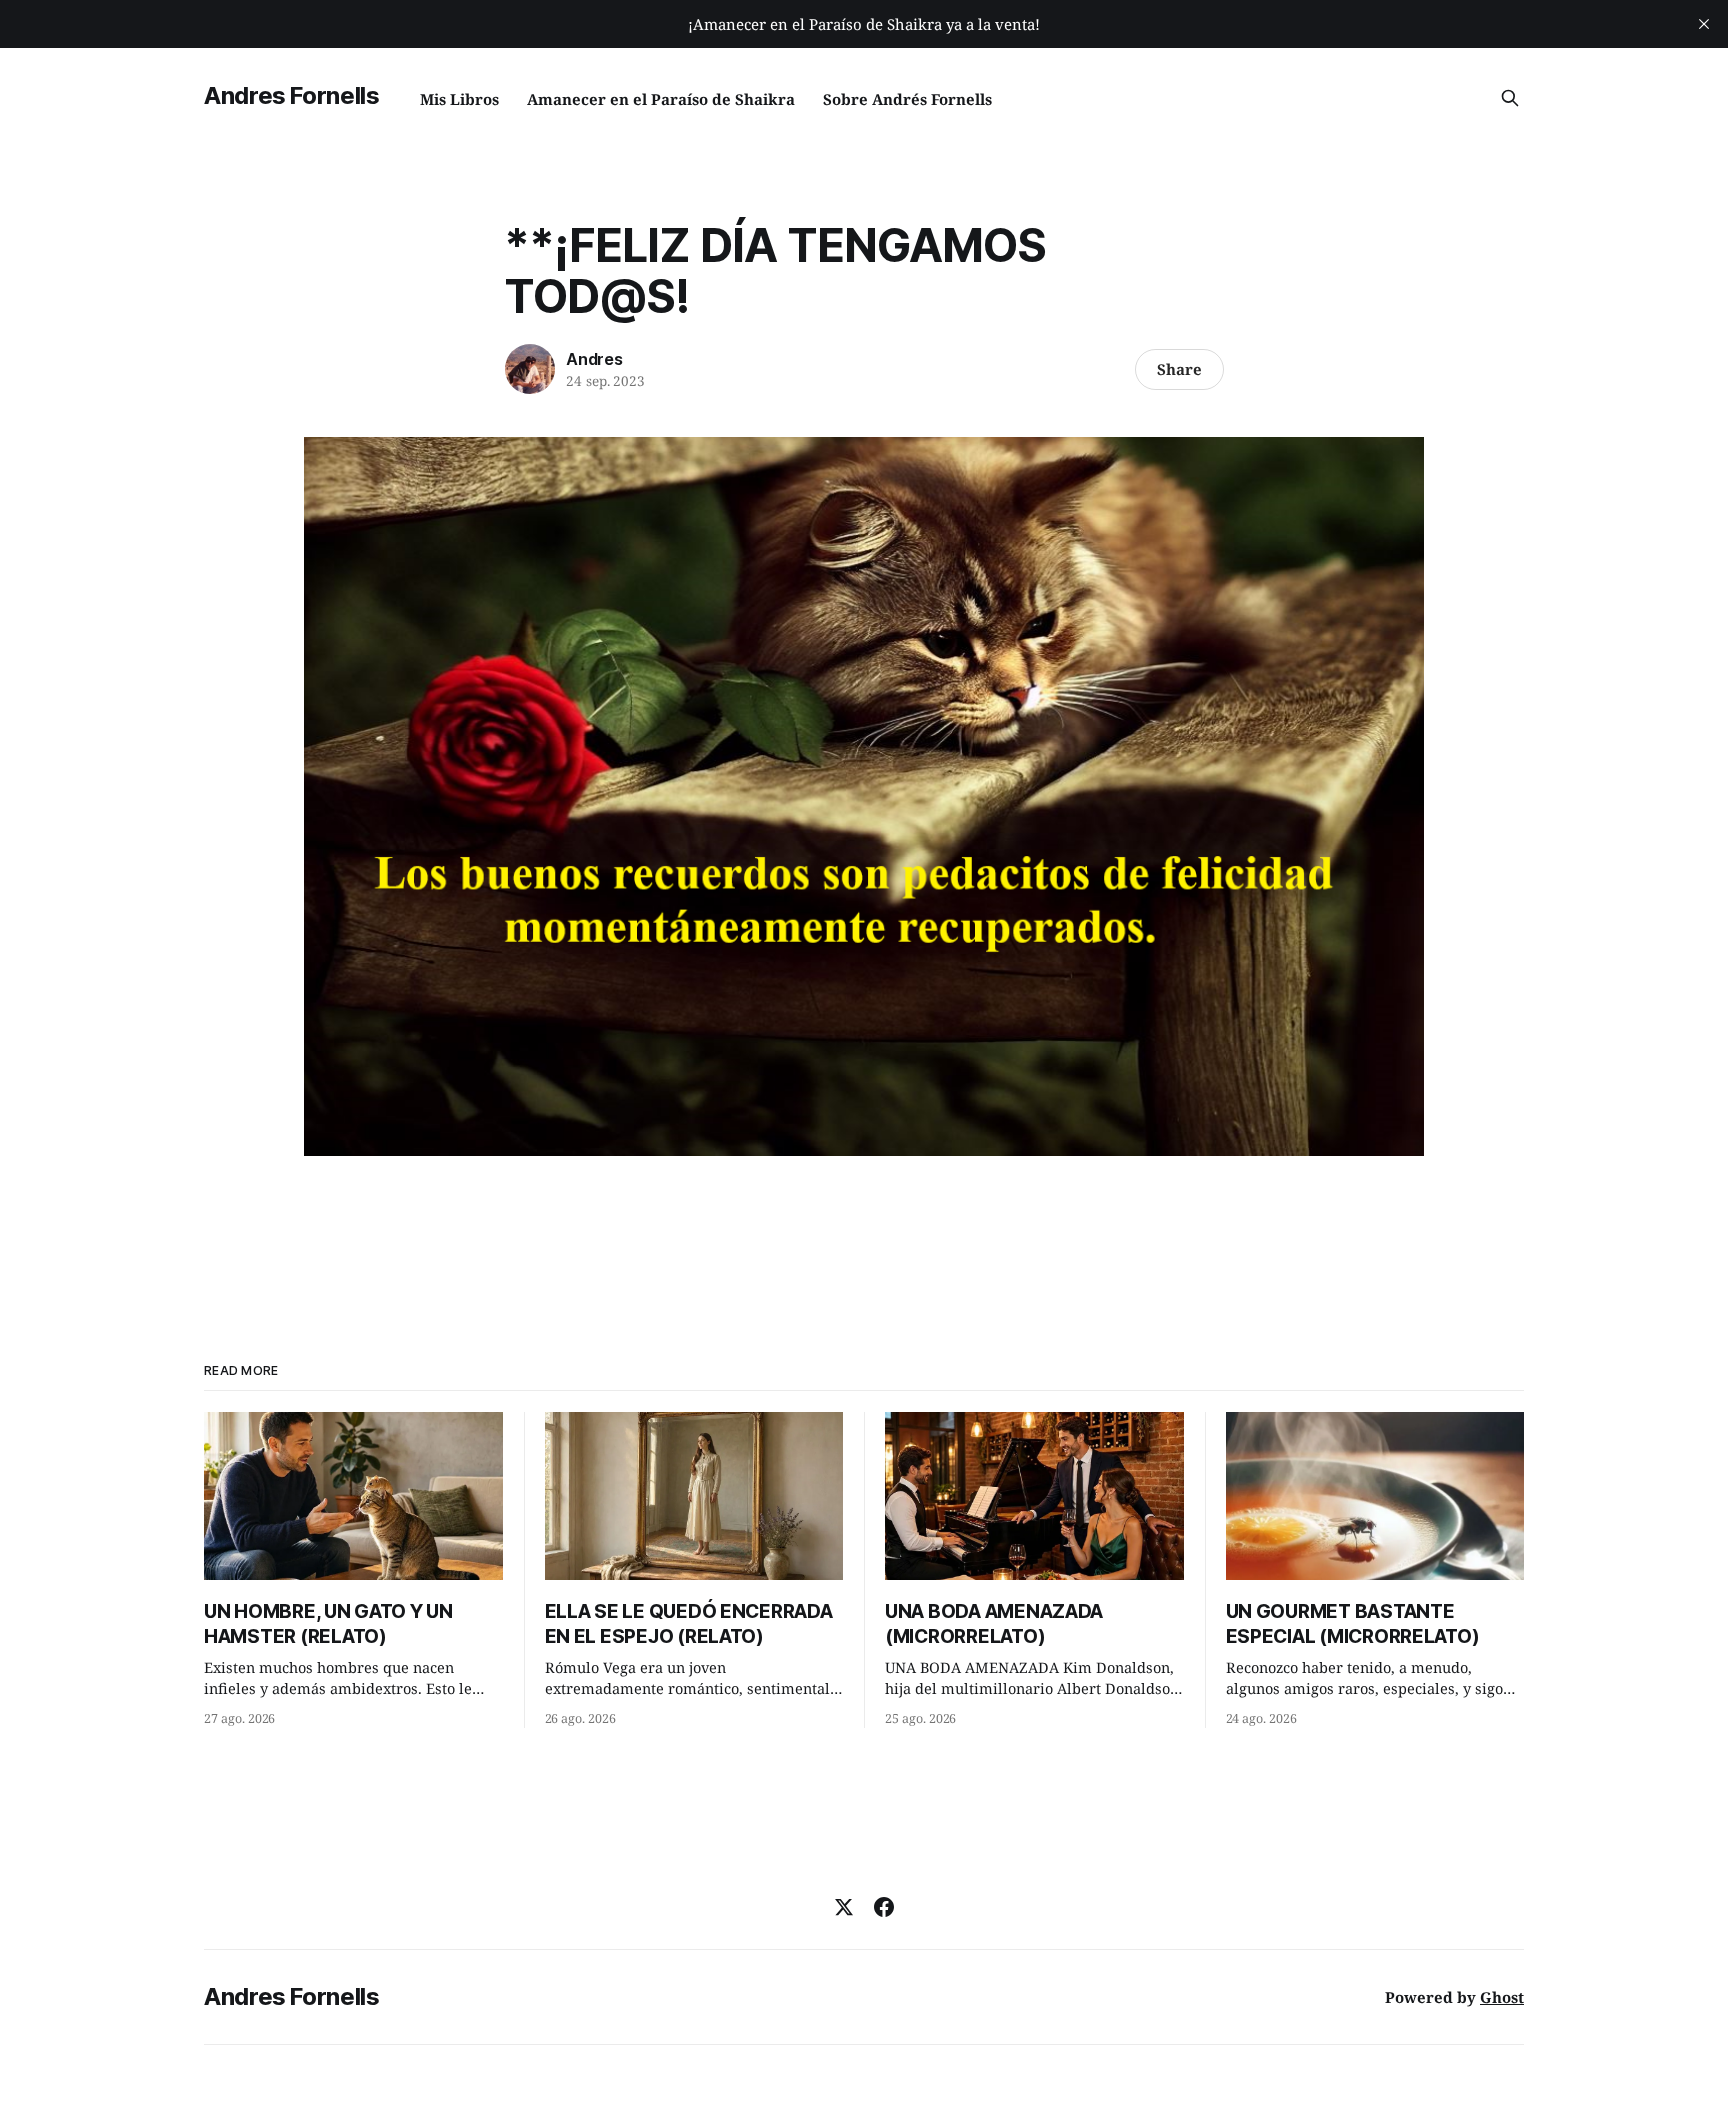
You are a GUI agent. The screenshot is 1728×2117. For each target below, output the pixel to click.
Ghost (1502, 1997)
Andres (594, 359)
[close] (1704, 24)
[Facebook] (884, 1907)
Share (1179, 369)
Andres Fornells (292, 95)
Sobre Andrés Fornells (907, 99)
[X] (844, 1907)
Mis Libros (459, 99)
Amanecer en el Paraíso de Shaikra (661, 99)
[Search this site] (1510, 98)
